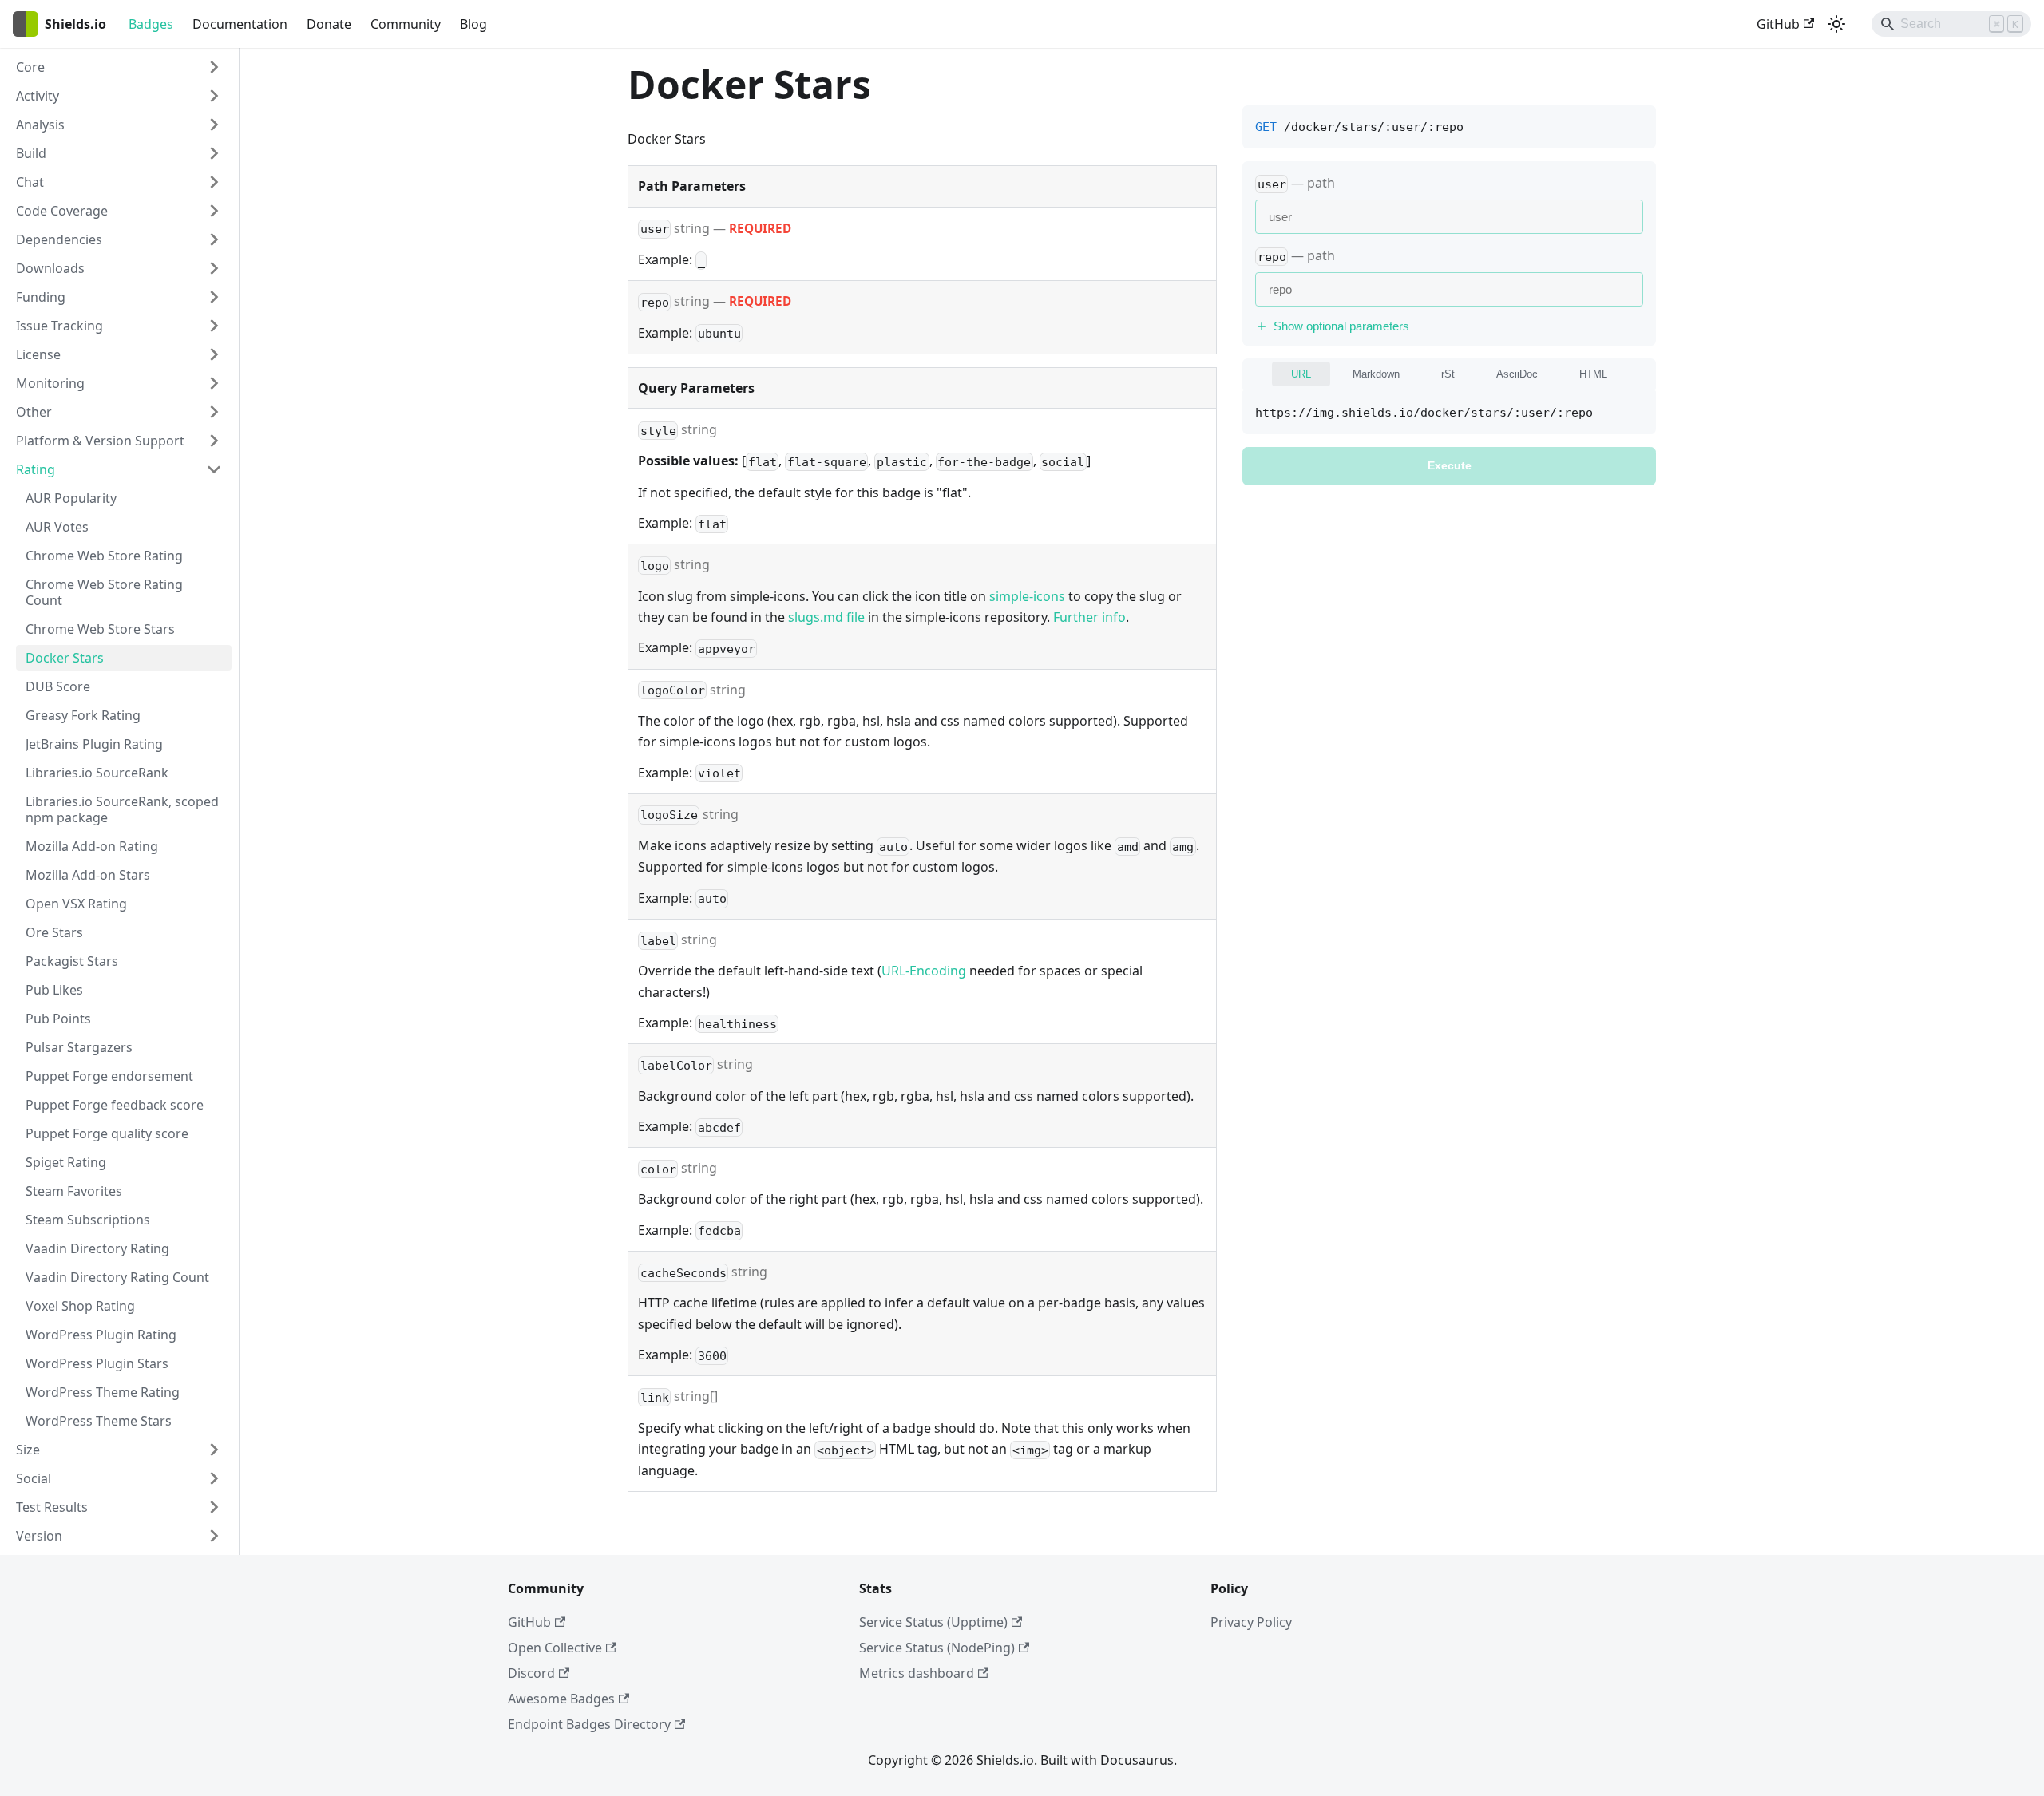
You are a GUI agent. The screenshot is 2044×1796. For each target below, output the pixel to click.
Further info (1089, 617)
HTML (1593, 374)
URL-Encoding (924, 971)
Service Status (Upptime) (933, 1622)
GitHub (1778, 24)
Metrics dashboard (917, 1673)
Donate (329, 24)
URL (1301, 374)
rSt (1448, 374)
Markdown (1376, 374)
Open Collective (555, 1648)
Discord (531, 1673)
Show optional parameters (1341, 326)
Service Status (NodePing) (937, 1648)
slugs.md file (826, 617)
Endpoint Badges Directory (589, 1724)
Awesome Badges (561, 1699)
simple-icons (1027, 596)
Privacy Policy (1251, 1622)
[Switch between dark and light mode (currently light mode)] (1836, 24)
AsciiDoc (1517, 374)
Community (406, 24)
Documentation (240, 24)
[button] (119, 67)
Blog (473, 24)
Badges (151, 24)
